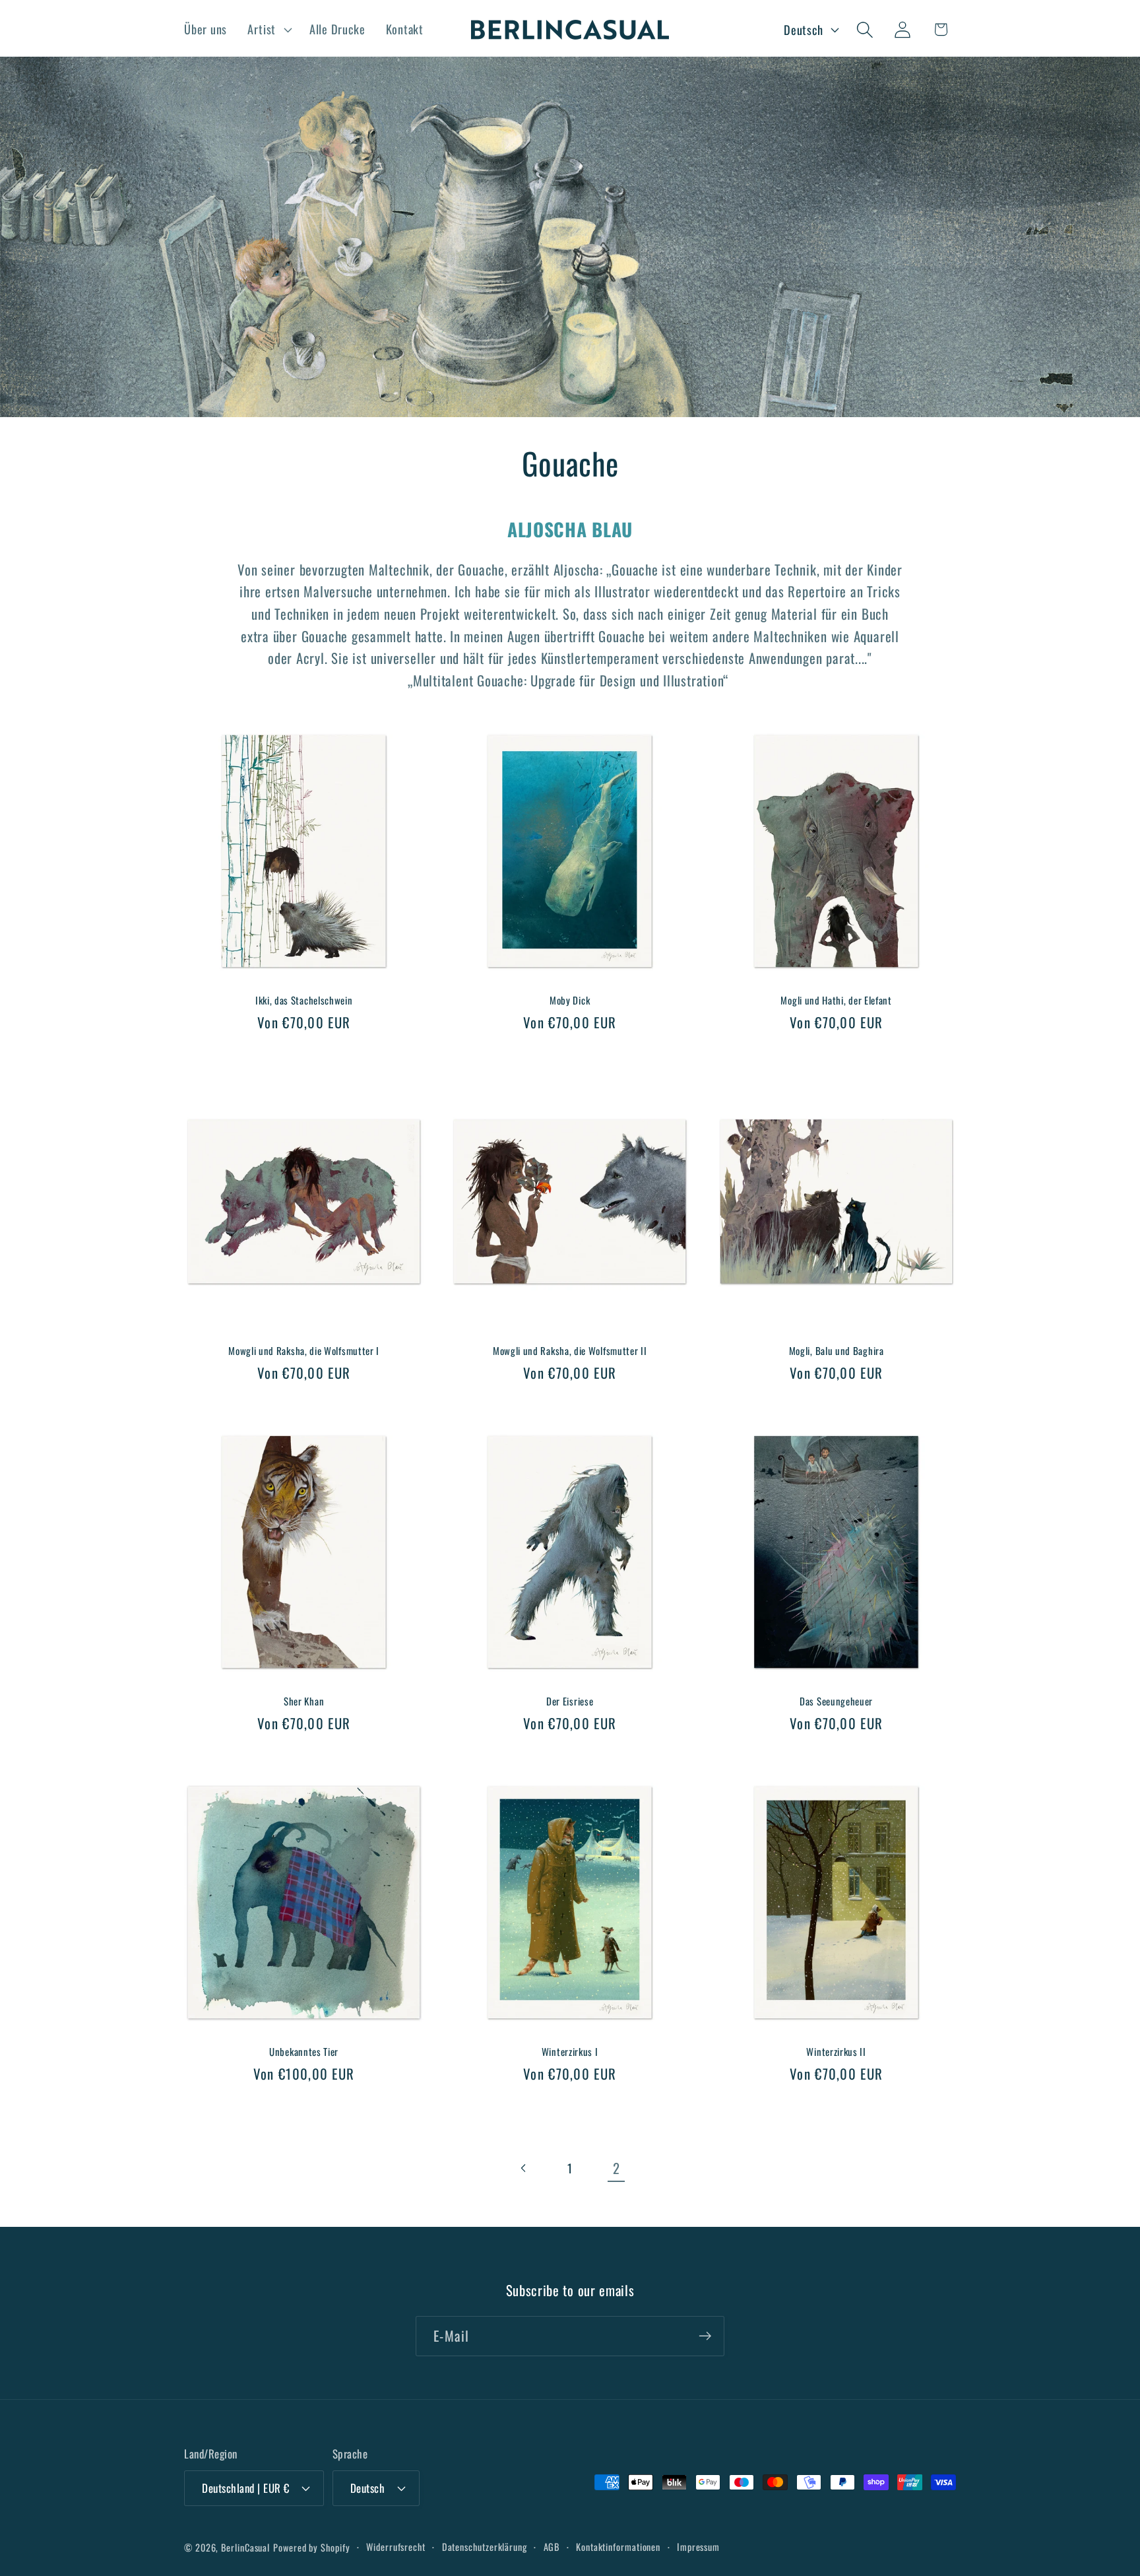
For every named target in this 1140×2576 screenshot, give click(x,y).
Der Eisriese (570, 1701)
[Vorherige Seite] (523, 2168)
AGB (552, 2547)
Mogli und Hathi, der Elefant (836, 1001)
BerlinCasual (245, 2547)
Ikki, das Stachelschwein (304, 1001)
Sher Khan (304, 1701)
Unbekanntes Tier (304, 2052)
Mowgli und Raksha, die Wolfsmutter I (304, 1351)
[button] (268, 30)
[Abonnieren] (705, 2336)
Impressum (698, 2547)
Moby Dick (570, 1001)
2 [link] (617, 2168)
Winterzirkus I (570, 2052)
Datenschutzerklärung (485, 2547)
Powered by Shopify (311, 2547)
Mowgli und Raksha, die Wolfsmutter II (570, 1351)
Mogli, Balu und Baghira (836, 1351)
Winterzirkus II (836, 2052)
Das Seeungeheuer (836, 1701)
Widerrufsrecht (396, 2547)
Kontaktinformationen (618, 2547)
